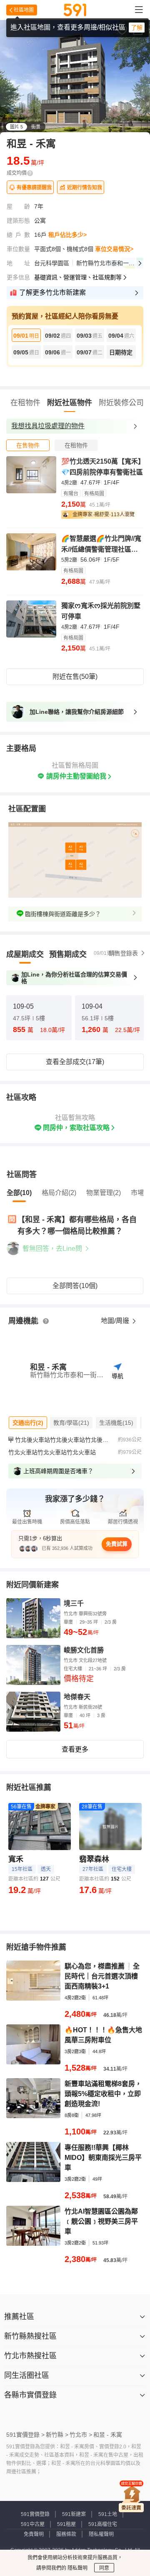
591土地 (108, 2514)
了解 (137, 28)
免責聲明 (34, 2534)
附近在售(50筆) (75, 677)
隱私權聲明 (101, 2534)
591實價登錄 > (25, 2435)
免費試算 (117, 1544)
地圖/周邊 (116, 1321)
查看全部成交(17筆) (75, 1062)
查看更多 (75, 1749)
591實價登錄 (35, 2514)
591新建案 (74, 2514)
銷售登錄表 (123, 953)
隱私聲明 (77, 2568)
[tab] (28, 445)
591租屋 (66, 2524)
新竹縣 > (57, 2435)
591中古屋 (33, 2524)
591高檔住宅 (103, 2524)
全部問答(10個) (75, 1286)
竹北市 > (81, 2435)
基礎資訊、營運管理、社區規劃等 (78, 277)
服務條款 (66, 2534)
